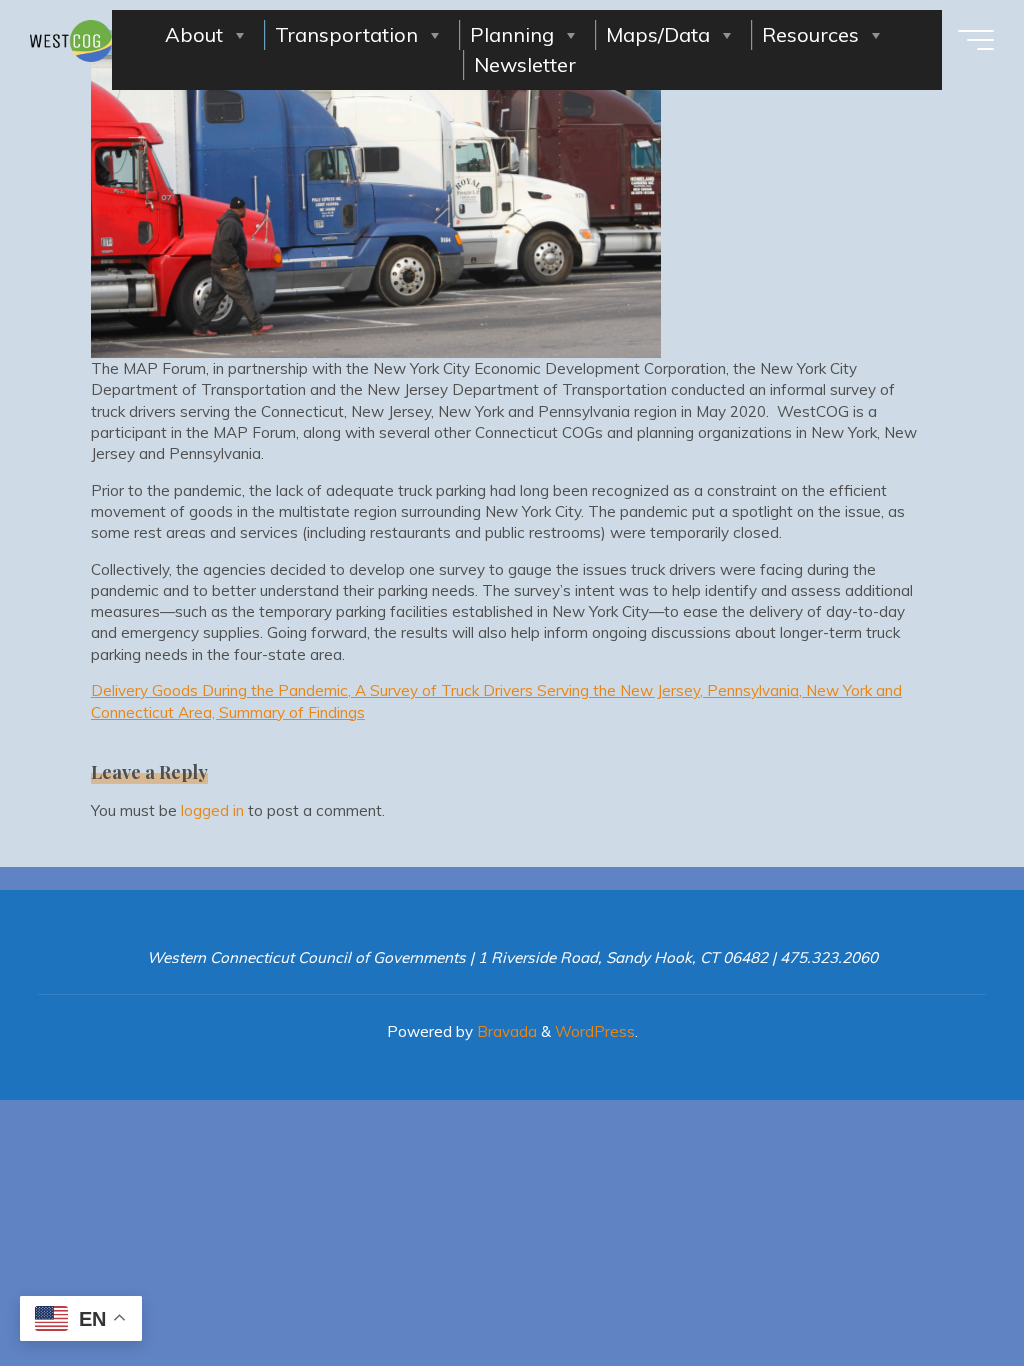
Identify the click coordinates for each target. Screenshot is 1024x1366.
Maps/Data (658, 34)
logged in (212, 810)
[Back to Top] (946, 1288)
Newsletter (525, 64)
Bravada (505, 1031)
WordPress (595, 1031)
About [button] (194, 34)
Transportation (346, 34)
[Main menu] (976, 40)
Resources (810, 34)
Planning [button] (512, 34)
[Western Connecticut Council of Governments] (71, 39)
